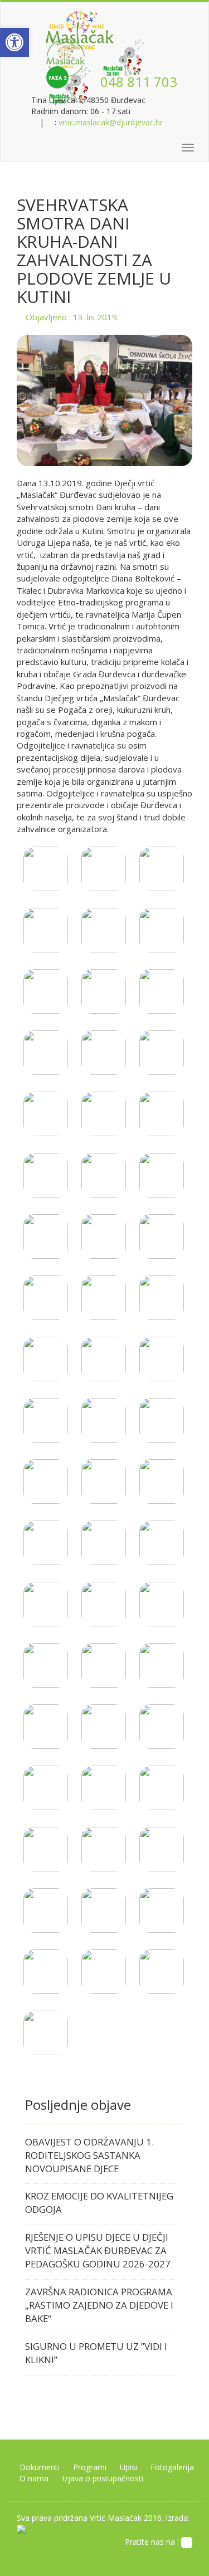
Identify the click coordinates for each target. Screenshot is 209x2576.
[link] (14, 42)
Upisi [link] (128, 2467)
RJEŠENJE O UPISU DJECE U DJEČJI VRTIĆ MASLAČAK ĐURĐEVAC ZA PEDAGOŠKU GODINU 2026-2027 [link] (98, 2250)
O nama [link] (34, 2478)
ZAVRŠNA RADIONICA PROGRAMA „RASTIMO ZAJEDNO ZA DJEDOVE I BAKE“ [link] (99, 2305)
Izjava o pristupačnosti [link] (103, 2478)
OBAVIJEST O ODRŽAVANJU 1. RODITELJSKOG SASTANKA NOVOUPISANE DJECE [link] (89, 2155)
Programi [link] (90, 2467)
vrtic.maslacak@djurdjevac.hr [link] (111, 122)
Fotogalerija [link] (172, 2467)
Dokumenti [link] (40, 2467)
